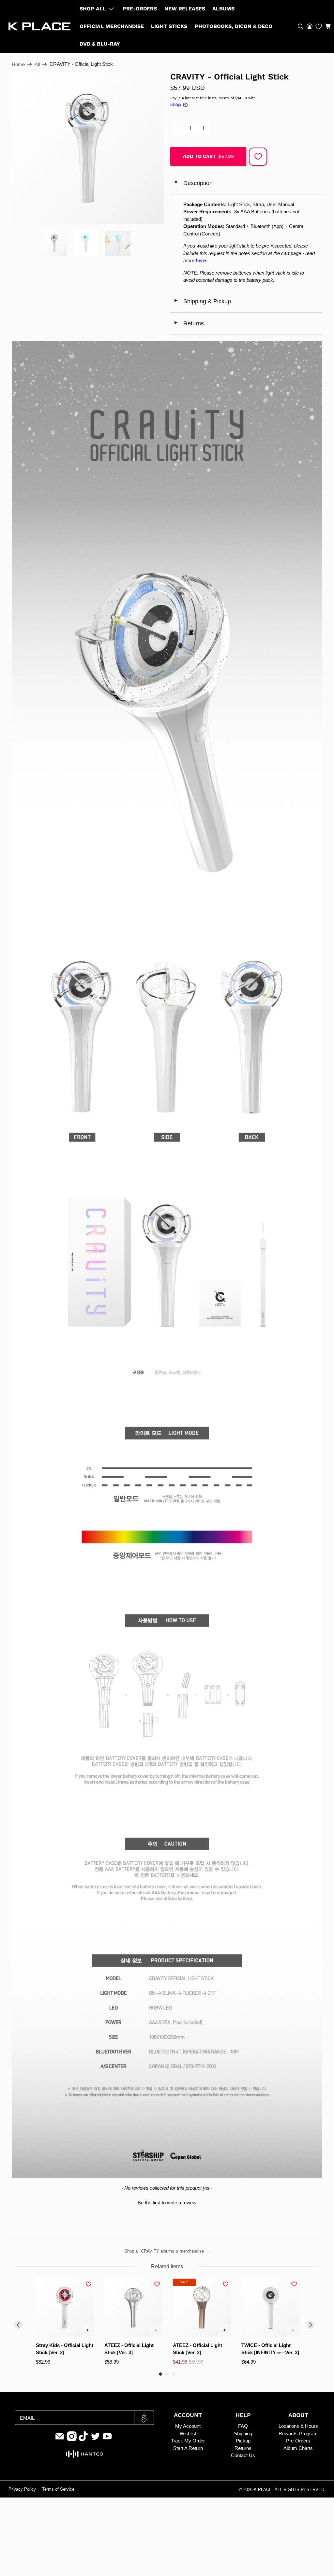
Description (193, 183)
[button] (328, 26)
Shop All (93, 9)
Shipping (243, 2434)
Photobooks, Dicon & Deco (234, 26)
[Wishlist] (319, 26)
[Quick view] (87, 2330)
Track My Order (188, 2441)
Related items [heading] (167, 2266)
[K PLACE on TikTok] (83, 2440)
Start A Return (188, 2448)
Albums (223, 9)
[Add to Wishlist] (258, 157)
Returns (189, 323)
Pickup (243, 2441)
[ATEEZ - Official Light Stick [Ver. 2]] (202, 2308)
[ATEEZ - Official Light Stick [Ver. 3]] (133, 2308)
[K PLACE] (39, 27)
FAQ (243, 2426)
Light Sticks (169, 26)
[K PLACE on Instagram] (72, 2440)
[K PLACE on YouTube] (107, 2440)
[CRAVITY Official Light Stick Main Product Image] (88, 148)
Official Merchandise (112, 26)
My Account (188, 2426)
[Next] (311, 2325)
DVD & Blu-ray (100, 44)
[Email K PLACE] (60, 2440)
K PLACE (263, 2490)
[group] (65, 2322)
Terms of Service (58, 2489)
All (37, 64)
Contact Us (243, 2455)
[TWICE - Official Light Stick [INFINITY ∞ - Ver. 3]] (270, 2308)
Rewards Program (298, 2434)
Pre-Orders (140, 9)
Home (18, 64)
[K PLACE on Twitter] (96, 2440)
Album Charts (298, 2448)
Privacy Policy (22, 2489)
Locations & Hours (298, 2426)
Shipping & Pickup (202, 301)
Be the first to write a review (167, 2203)
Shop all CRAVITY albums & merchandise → (167, 2251)
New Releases (185, 9)
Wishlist (188, 2434)
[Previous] (18, 2325)
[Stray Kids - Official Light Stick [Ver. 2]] (65, 2308)
